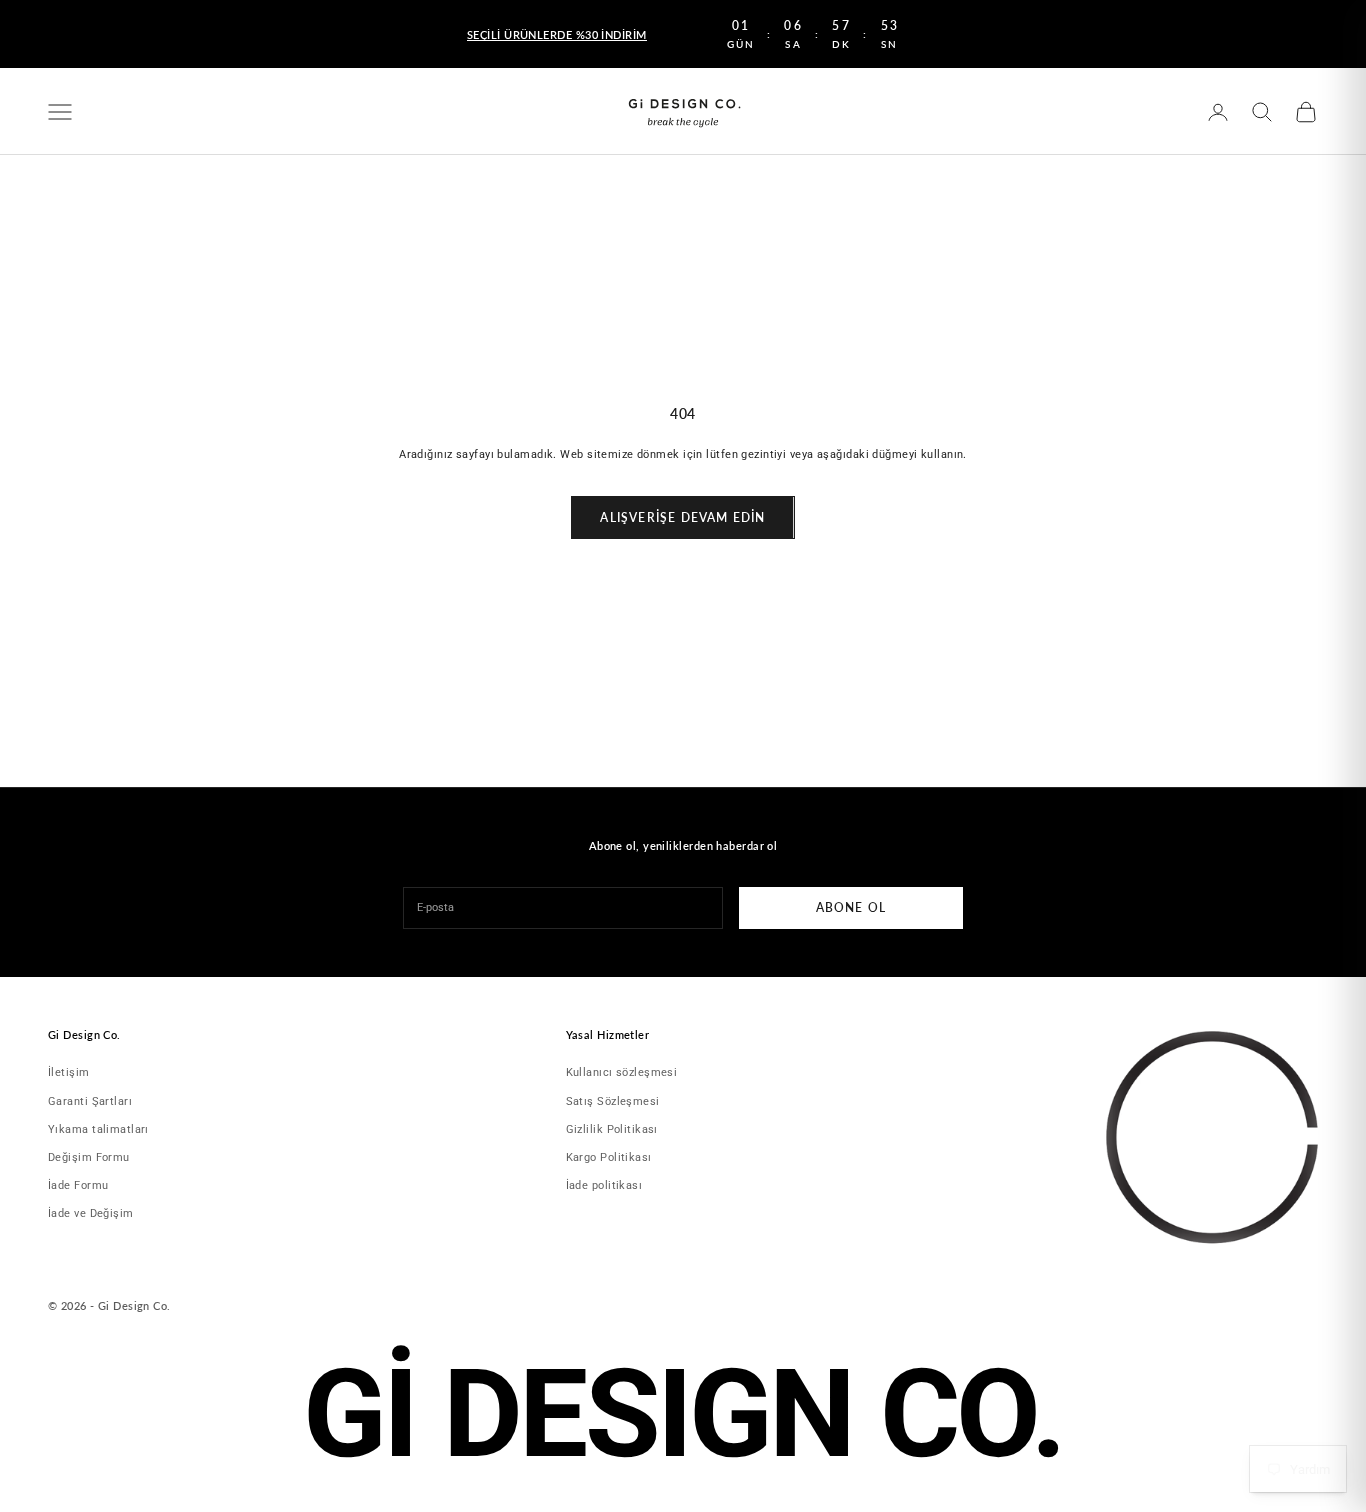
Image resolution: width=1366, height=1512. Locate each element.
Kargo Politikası (609, 1157)
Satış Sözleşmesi (613, 1101)
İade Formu (78, 1185)
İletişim (69, 1072)
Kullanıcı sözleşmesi (622, 1072)
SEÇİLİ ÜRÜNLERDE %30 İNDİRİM (557, 34)
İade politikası (604, 1185)
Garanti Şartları (90, 1101)
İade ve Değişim (91, 1213)
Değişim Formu (89, 1157)
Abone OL (851, 907)
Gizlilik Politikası (612, 1129)
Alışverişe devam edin (682, 517)
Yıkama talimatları (98, 1129)
